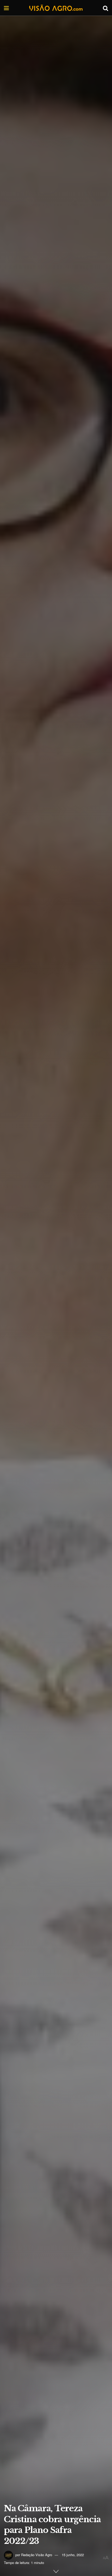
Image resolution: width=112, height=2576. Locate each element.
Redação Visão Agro (37, 2555)
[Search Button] (105, 8)
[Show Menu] (6, 8)
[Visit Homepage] (56, 8)
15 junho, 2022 (73, 2555)
